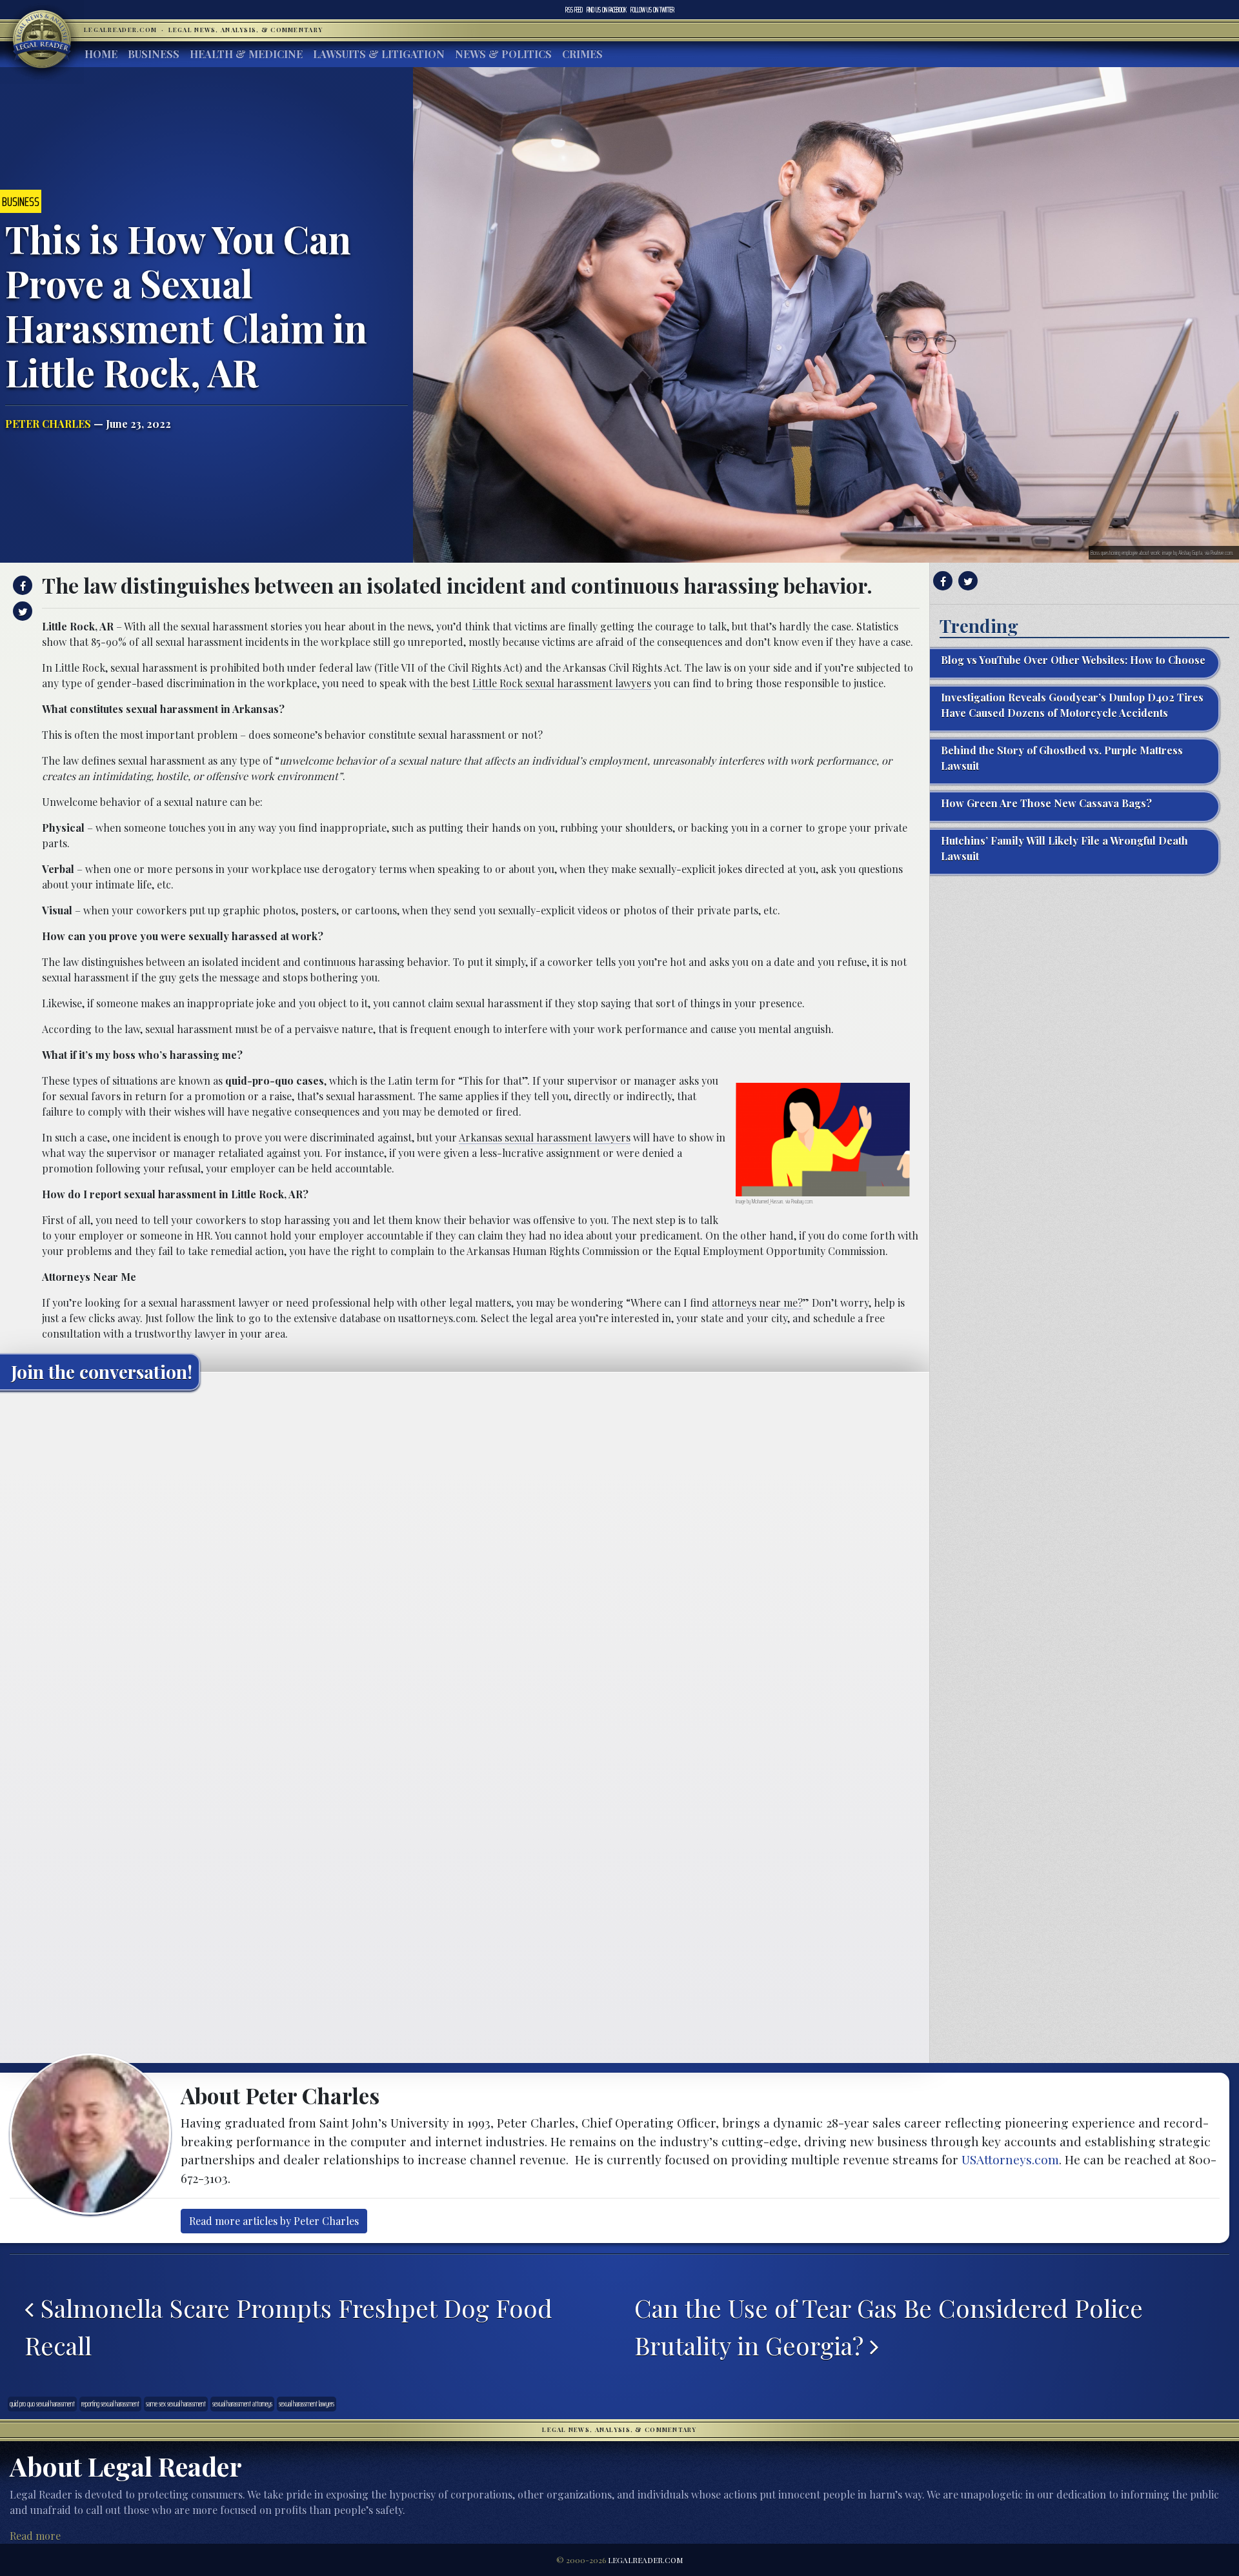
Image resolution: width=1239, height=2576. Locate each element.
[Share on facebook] (21, 585)
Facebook (607, 10)
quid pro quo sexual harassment (42, 2404)
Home (101, 54)
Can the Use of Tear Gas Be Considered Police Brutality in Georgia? (889, 2326)
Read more (35, 2536)
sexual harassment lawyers (307, 2404)
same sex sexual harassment (176, 2404)
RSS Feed (574, 10)
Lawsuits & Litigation (379, 54)
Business (154, 54)
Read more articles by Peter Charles (274, 2221)
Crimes (582, 54)
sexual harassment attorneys (242, 2404)
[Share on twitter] (21, 611)
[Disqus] (465, 1562)
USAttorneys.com (1010, 2159)
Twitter (652, 10)
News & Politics (503, 54)
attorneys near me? (757, 1303)
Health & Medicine (246, 54)
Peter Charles (48, 424)
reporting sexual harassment (110, 2404)
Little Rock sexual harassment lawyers (562, 683)
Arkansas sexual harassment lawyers (545, 1137)
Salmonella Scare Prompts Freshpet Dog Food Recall (288, 2326)
